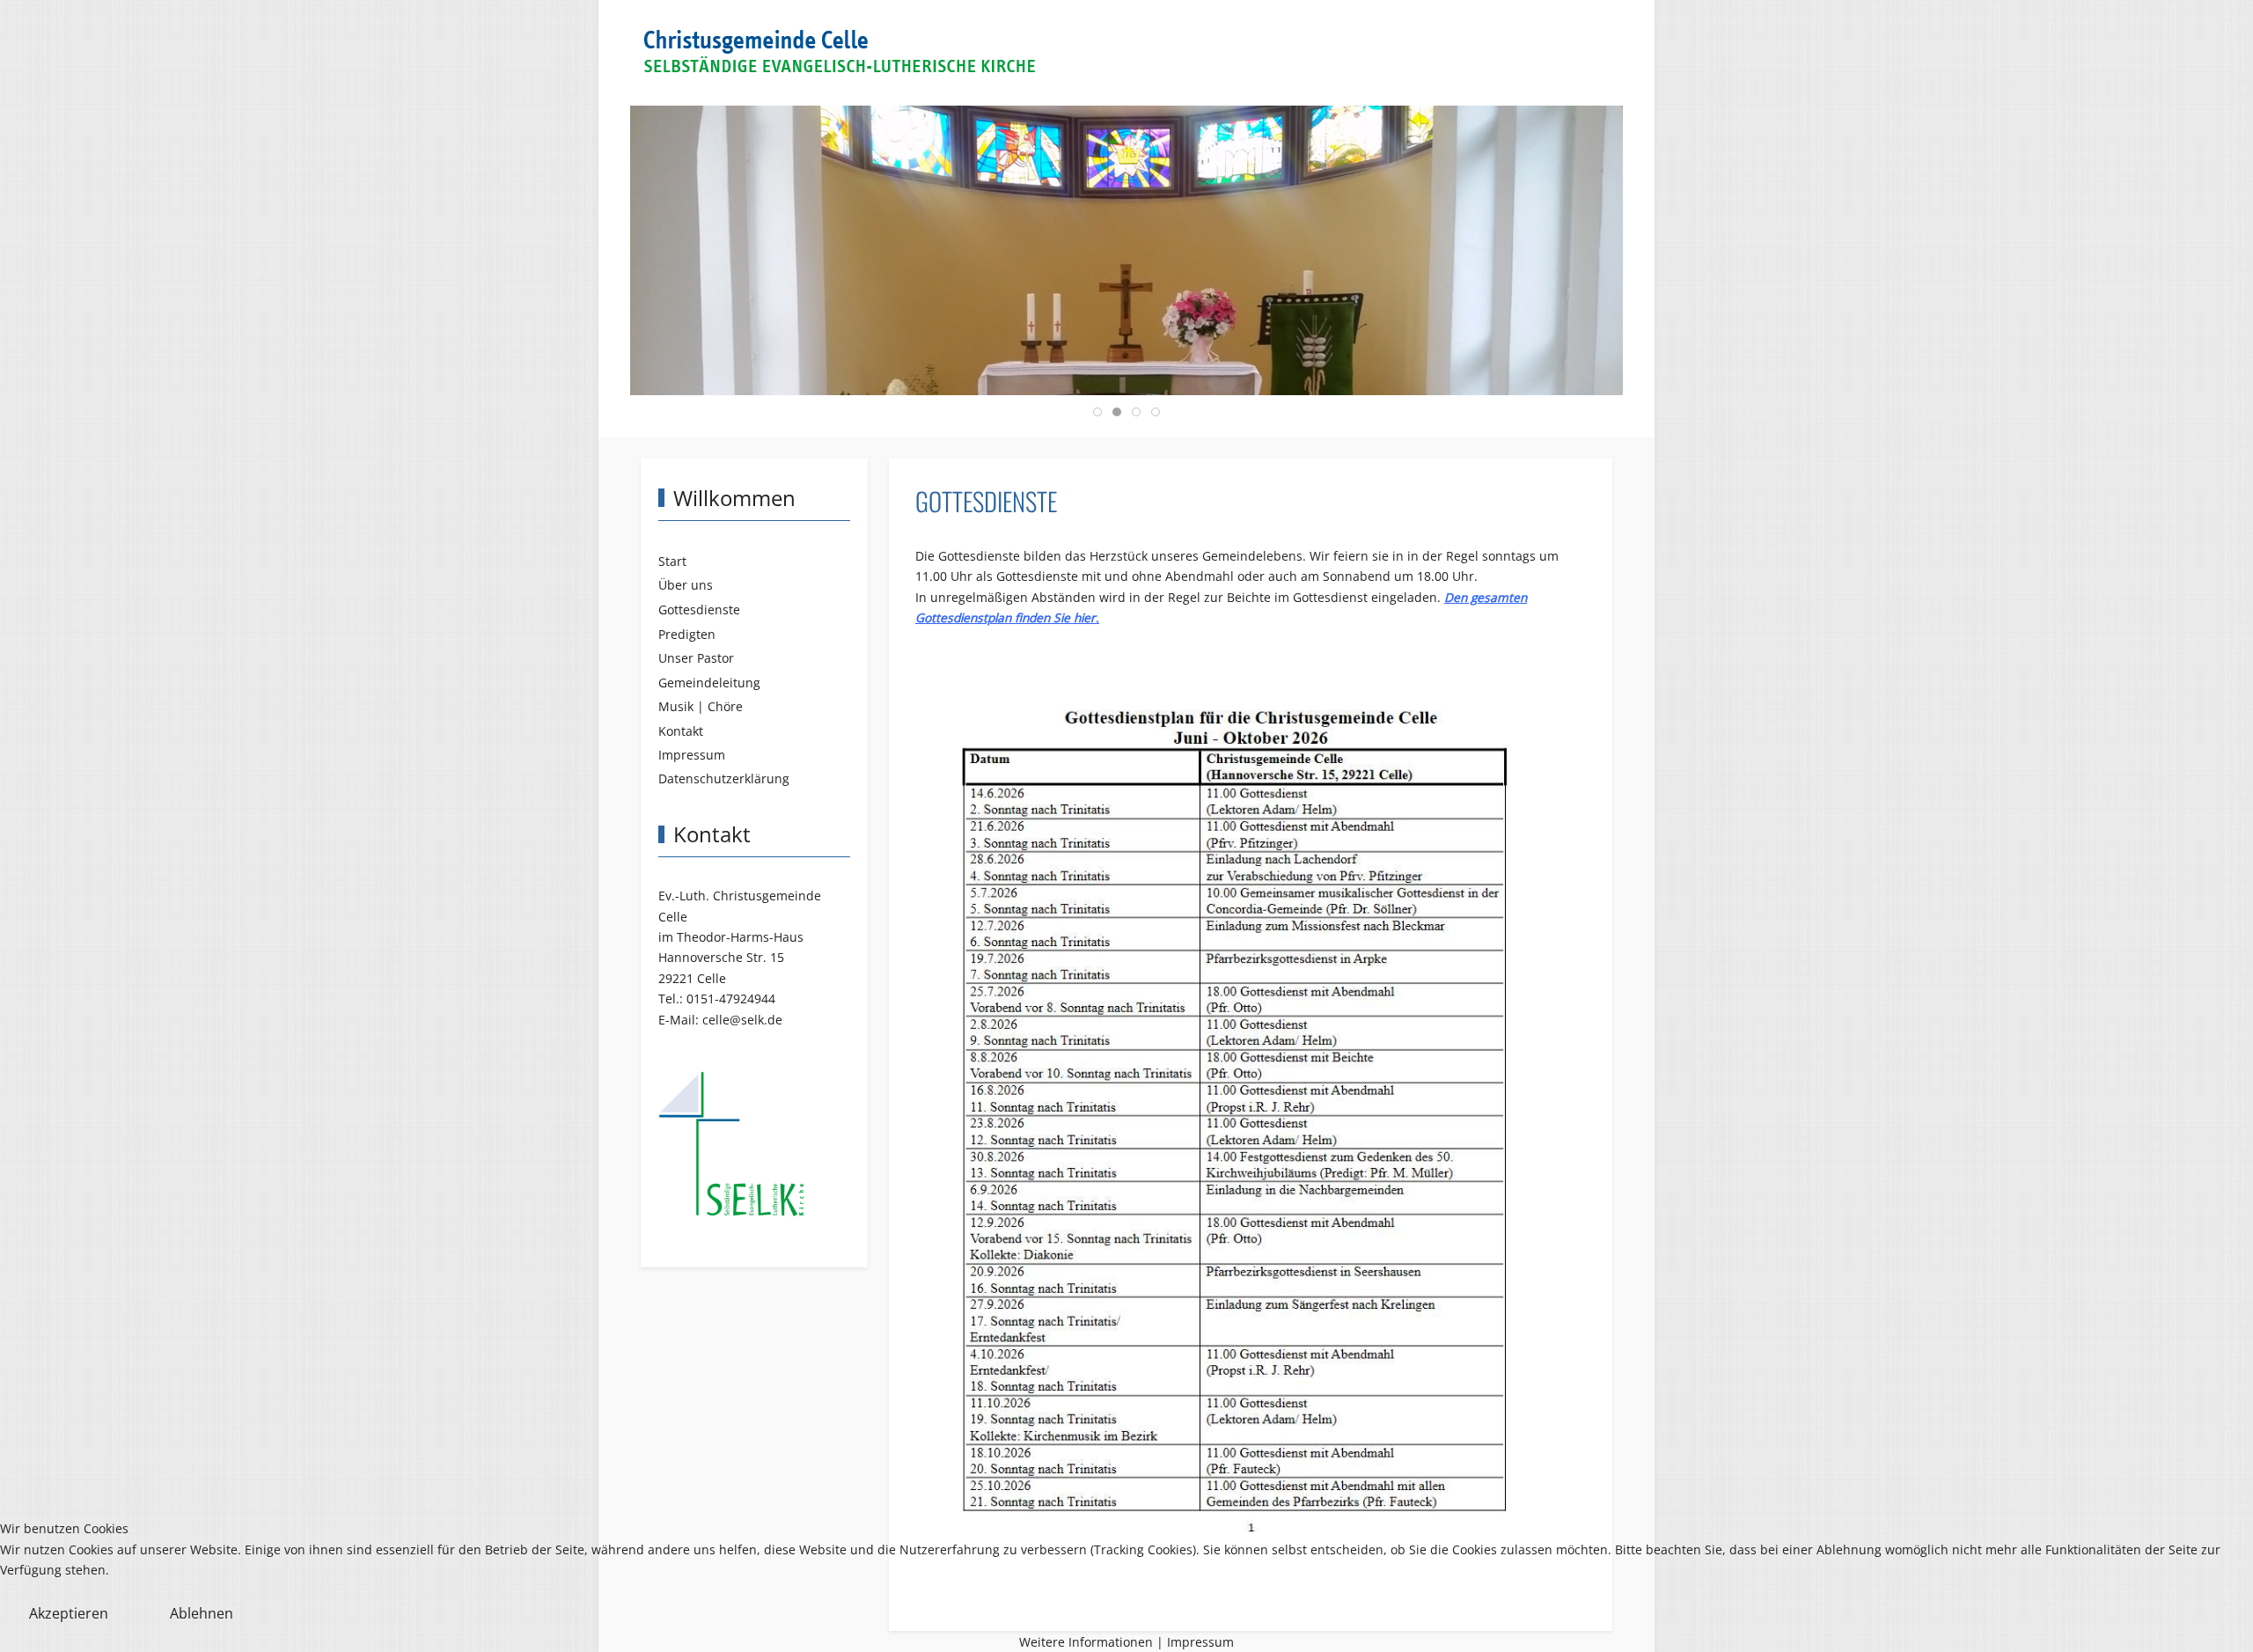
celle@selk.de (742, 1020)
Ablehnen (202, 1613)
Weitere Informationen (1086, 1642)
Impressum (1200, 1642)
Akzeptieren (69, 1613)
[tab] (1097, 412)
